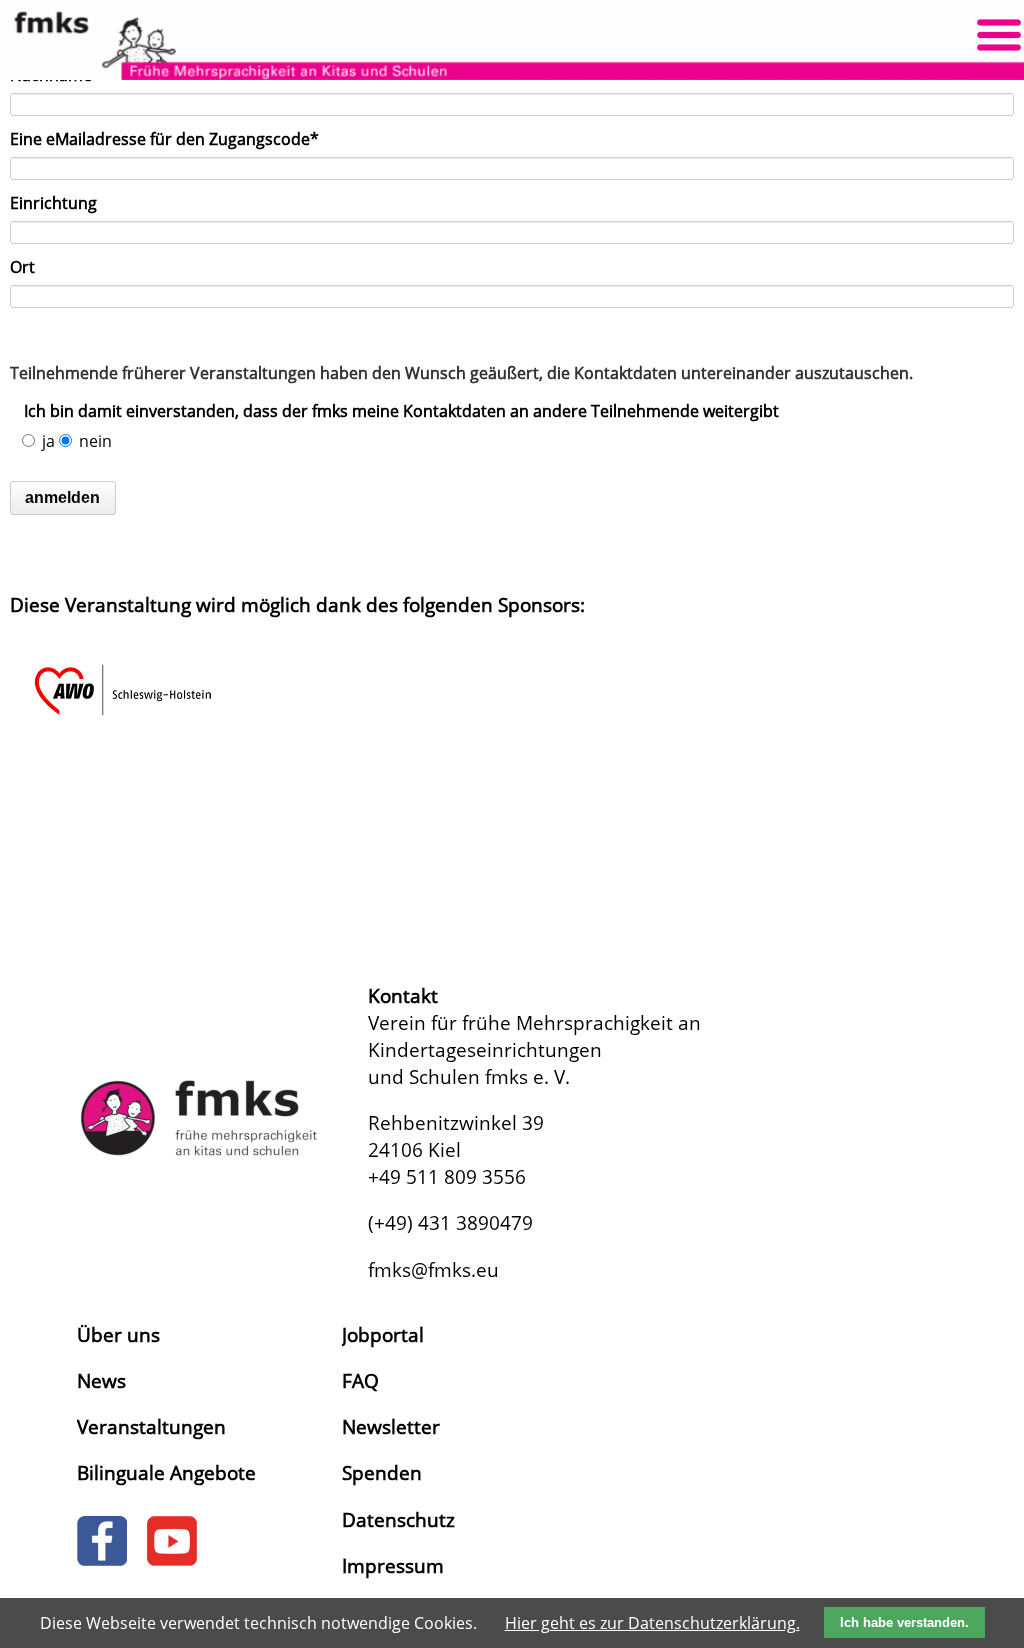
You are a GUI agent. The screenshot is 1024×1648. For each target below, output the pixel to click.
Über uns (118, 1334)
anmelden (62, 497)
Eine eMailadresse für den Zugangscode (164, 139)
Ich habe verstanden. (904, 1622)
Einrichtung (53, 203)
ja (48, 440)
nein (95, 440)
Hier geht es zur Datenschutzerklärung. (652, 1623)
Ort (22, 267)
